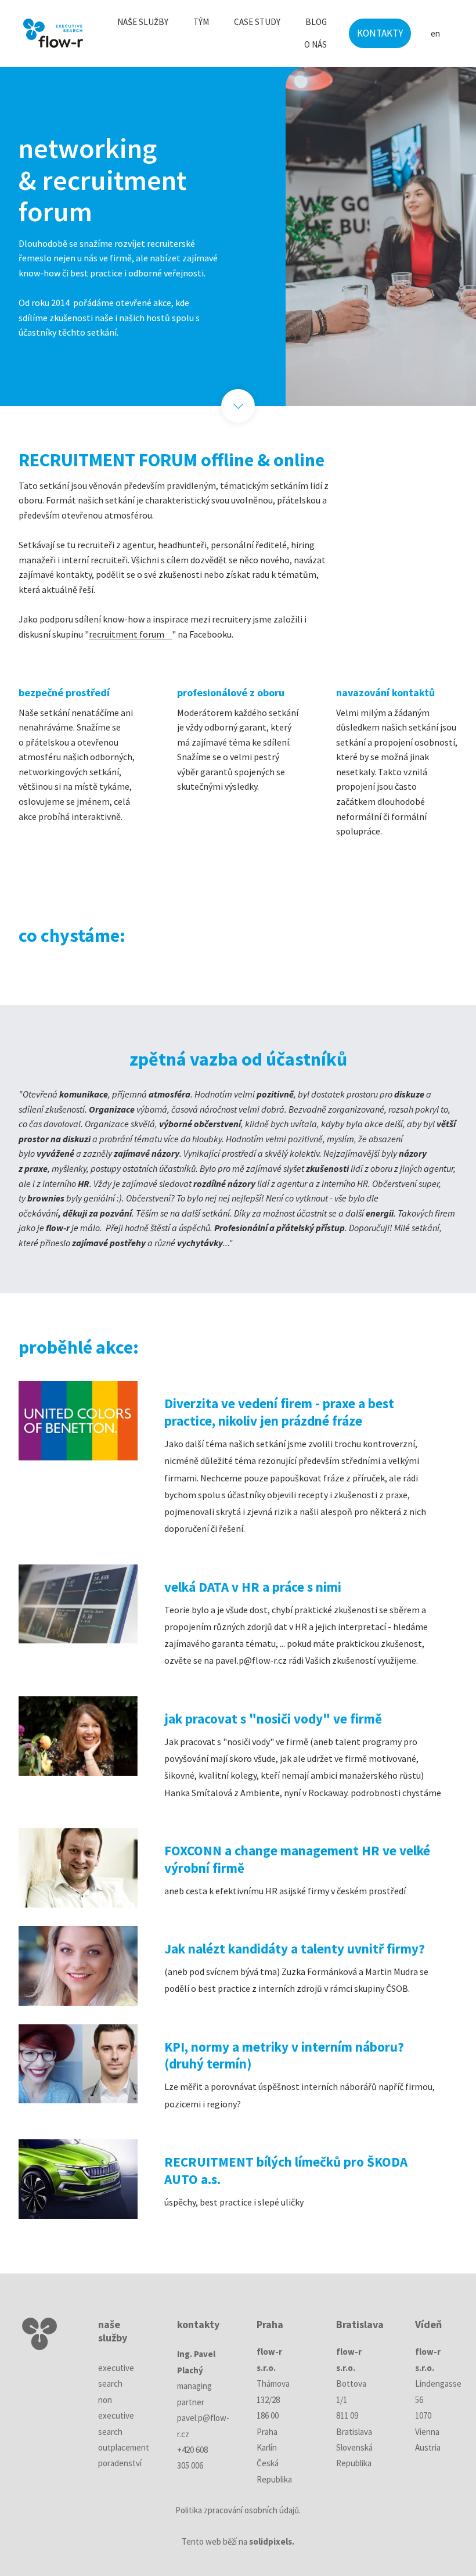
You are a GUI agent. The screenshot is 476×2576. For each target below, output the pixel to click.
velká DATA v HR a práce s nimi (253, 1587)
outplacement (124, 2447)
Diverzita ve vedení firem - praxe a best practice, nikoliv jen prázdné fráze (279, 1412)
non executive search (116, 2416)
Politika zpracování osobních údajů (237, 2510)
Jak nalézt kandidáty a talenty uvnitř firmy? (295, 1949)
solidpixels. (272, 2541)
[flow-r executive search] (53, 33)
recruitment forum (127, 634)
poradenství (120, 2463)
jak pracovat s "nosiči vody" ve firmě (273, 1719)
